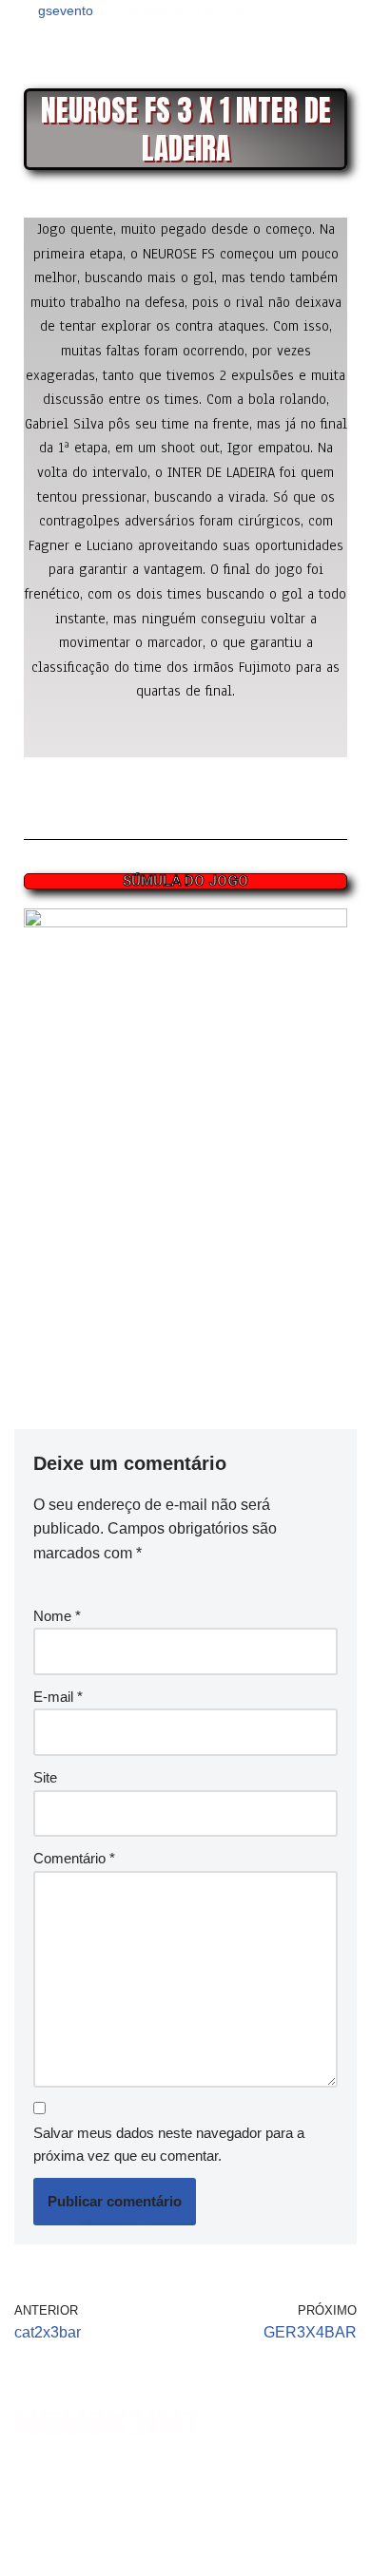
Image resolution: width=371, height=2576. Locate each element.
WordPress (155, 2557)
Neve (31, 2557)
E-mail (58, 1697)
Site (45, 1777)
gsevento (66, 10)
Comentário (74, 1858)
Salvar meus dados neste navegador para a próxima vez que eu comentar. (169, 2144)
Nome (57, 1616)
